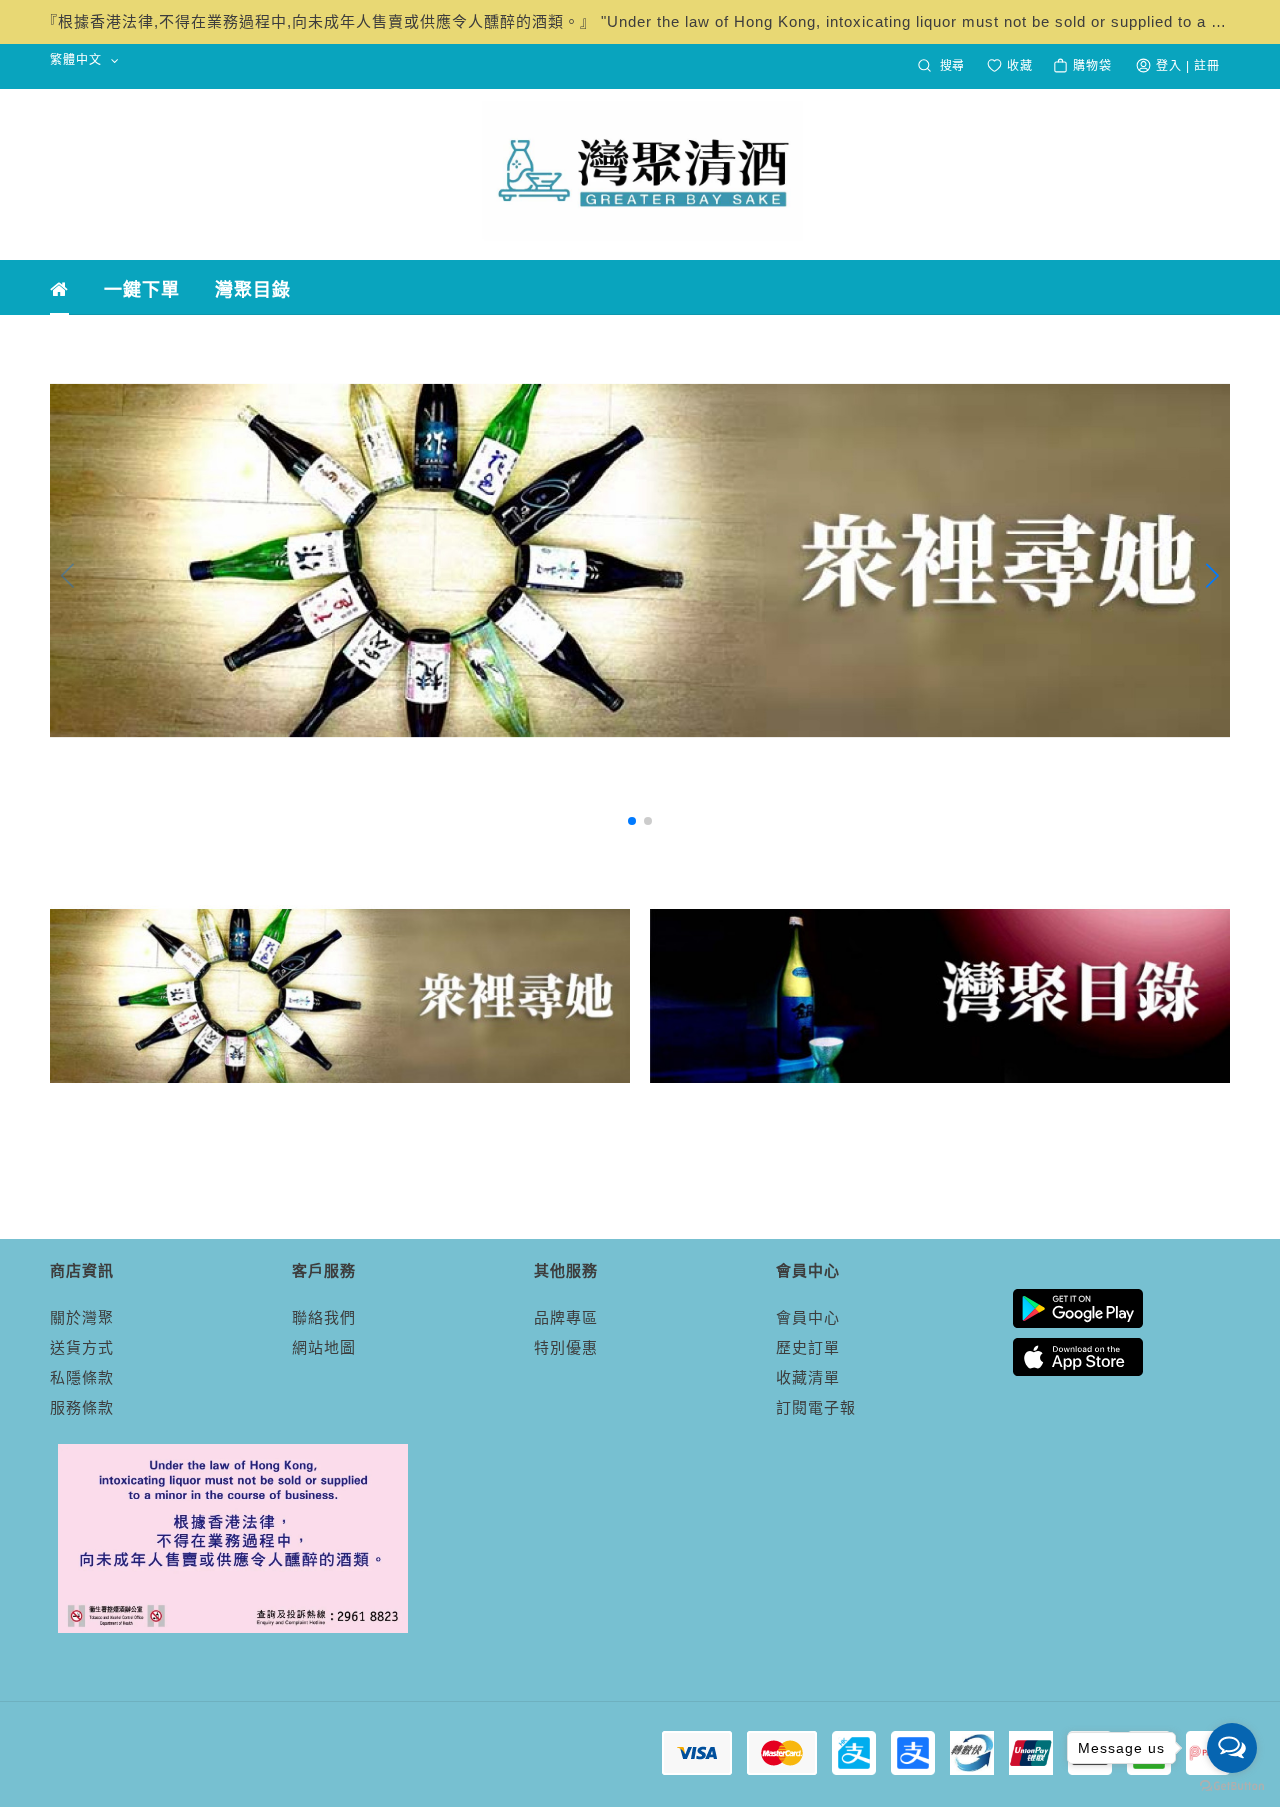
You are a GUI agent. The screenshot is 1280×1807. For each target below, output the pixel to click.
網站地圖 (324, 1347)
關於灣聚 (82, 1317)
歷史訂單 (808, 1347)
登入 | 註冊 (1188, 66)
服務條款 (82, 1407)
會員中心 (808, 1317)
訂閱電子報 (816, 1407)
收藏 (1018, 66)
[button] (632, 821)
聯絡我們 (324, 1317)
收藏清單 (808, 1377)
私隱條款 (82, 1377)
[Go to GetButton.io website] (1232, 1786)
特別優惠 (566, 1347)
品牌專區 (566, 1317)
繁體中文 (78, 60)
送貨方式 (82, 1347)
